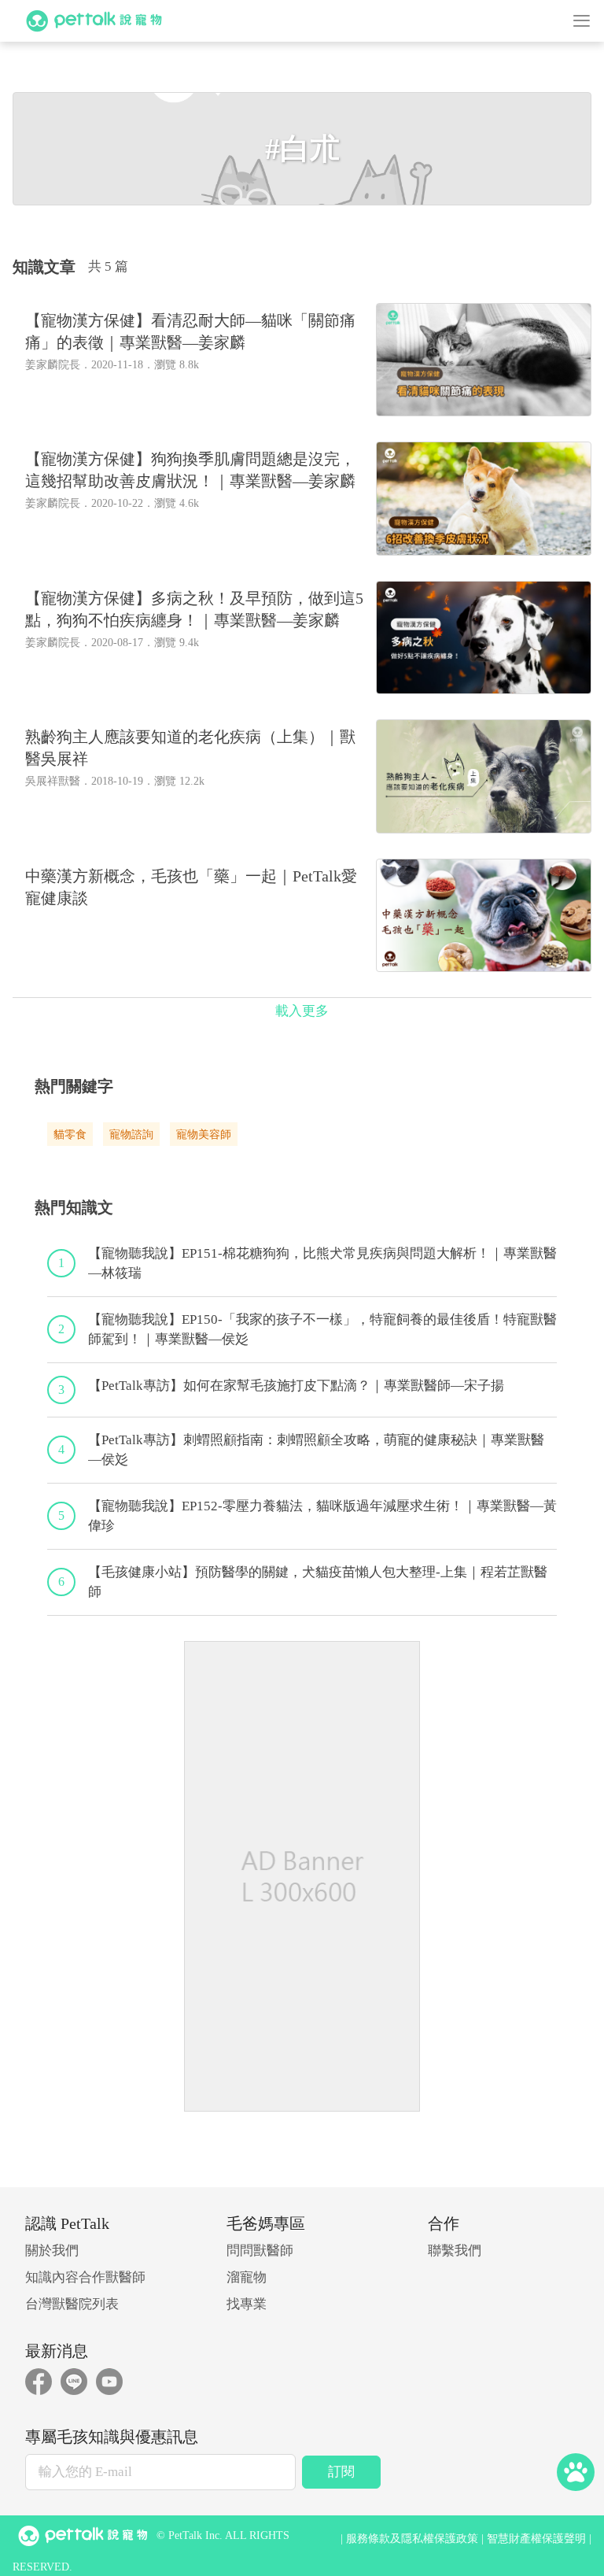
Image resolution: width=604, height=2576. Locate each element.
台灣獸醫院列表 (72, 2304)
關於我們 (52, 2251)
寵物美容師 (204, 1135)
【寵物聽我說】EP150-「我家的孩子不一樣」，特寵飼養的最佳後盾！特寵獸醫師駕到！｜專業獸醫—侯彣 (322, 1330)
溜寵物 (247, 2277)
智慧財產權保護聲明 (536, 2539)
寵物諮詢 (131, 1135)
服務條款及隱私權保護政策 (412, 2539)
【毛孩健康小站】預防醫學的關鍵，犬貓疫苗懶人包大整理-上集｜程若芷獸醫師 (318, 1582)
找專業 (247, 2304)
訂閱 (341, 2472)
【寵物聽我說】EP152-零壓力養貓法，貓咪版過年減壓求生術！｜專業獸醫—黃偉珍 (322, 1516)
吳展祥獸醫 (53, 781)
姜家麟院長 (53, 365)
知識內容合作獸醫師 (85, 2277)
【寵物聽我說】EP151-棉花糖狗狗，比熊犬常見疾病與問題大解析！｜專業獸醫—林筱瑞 (322, 1264)
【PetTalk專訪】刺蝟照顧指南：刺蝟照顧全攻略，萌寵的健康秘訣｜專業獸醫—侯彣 (316, 1450)
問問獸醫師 (260, 2251)
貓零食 (70, 1135)
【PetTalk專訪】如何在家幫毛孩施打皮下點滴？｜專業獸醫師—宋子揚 (296, 1386)
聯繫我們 (455, 2251)
